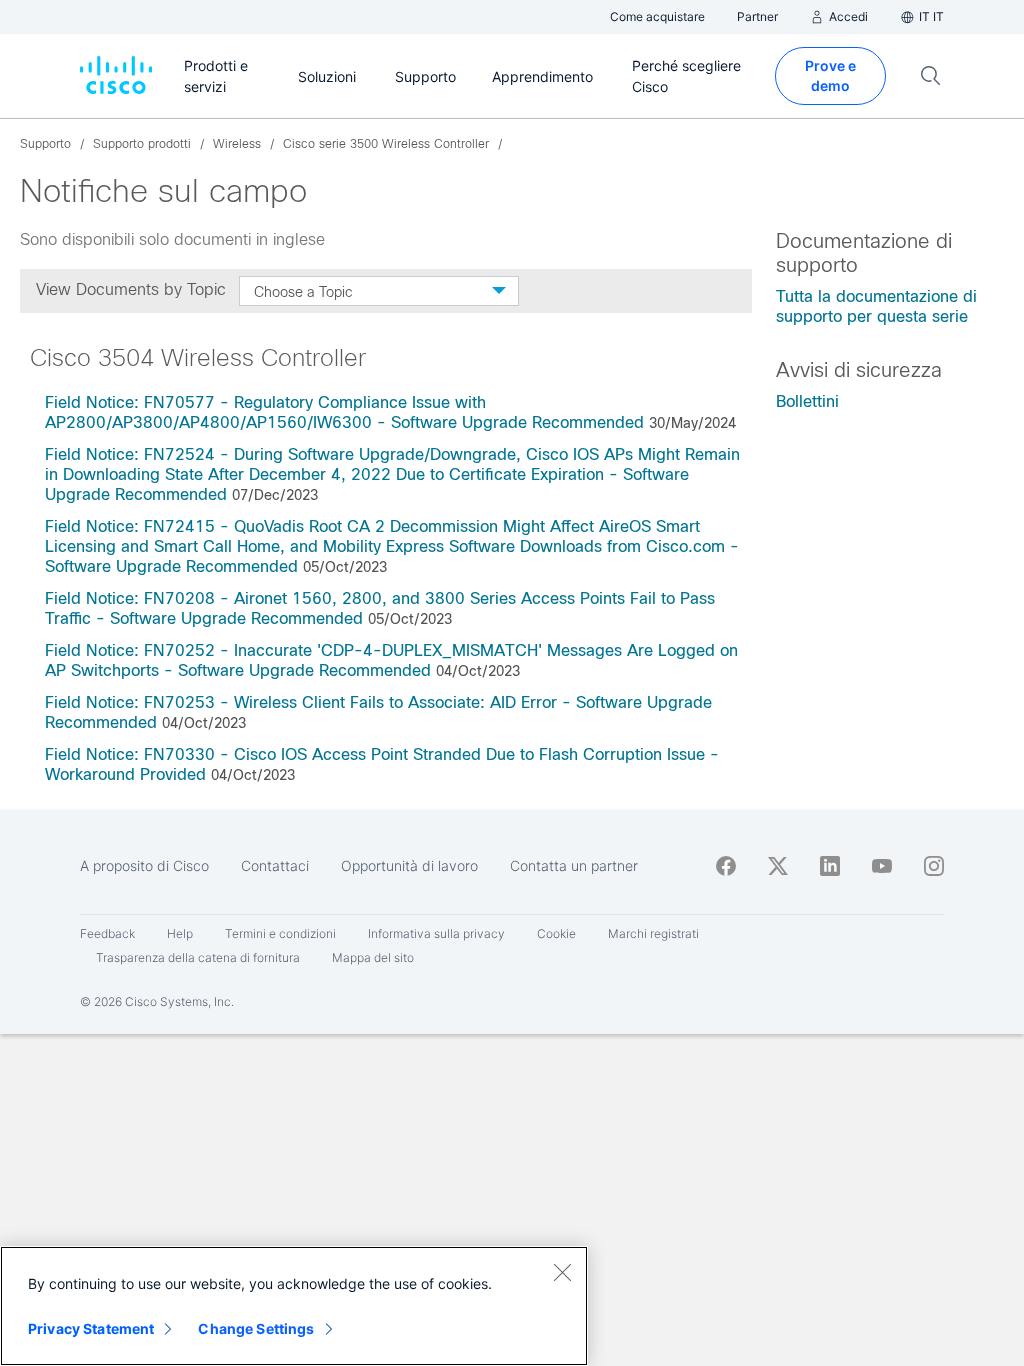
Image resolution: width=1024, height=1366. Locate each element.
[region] (294, 1306)
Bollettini (807, 401)
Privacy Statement (91, 1328)
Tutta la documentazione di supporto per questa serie (876, 306)
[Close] (562, 1272)
